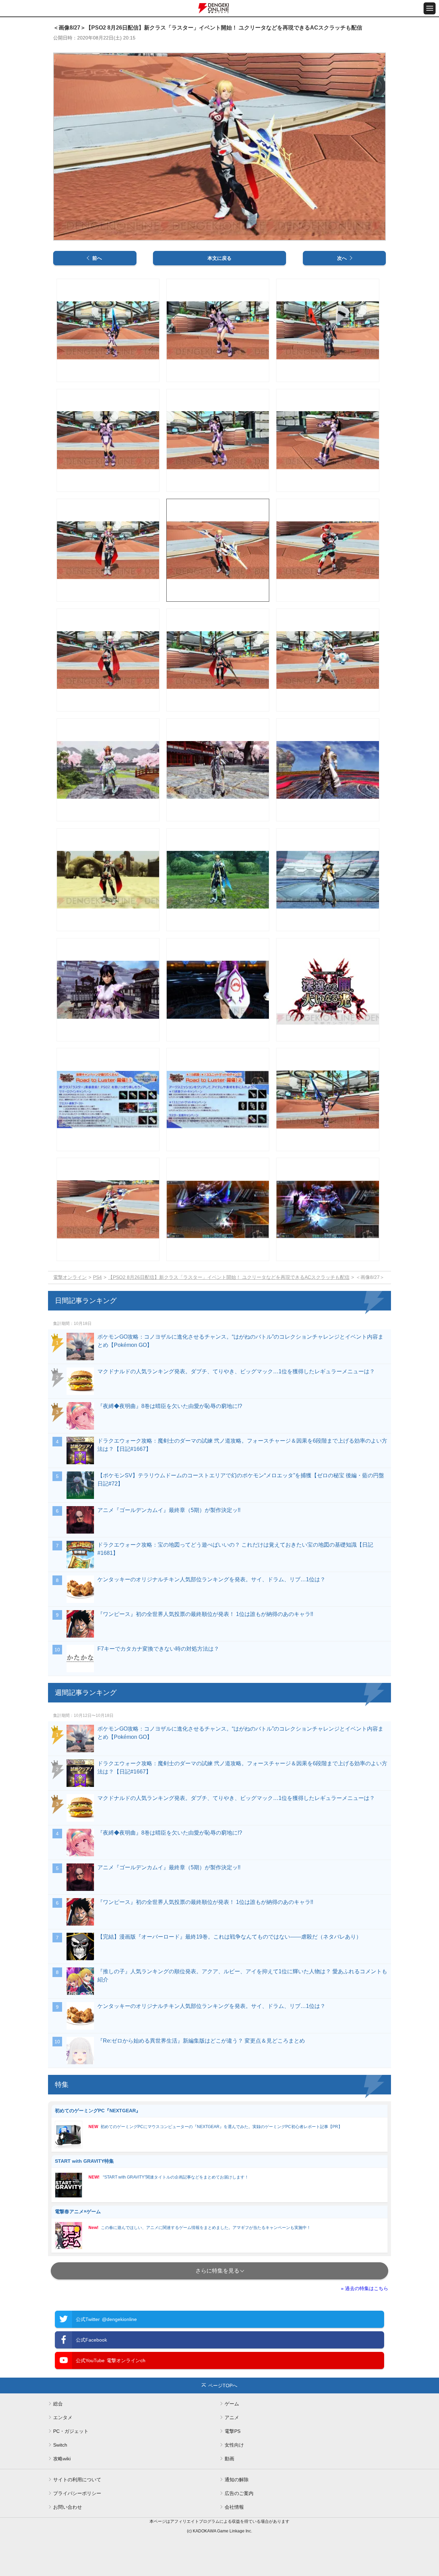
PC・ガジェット (71, 2431)
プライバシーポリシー (77, 2493)
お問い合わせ (68, 2507)
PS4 (97, 1277)
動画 (229, 2459)
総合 (58, 2404)
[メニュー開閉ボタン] (430, 8)
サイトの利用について (77, 2480)
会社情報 (234, 2507)
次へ (342, 258)
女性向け (234, 2445)
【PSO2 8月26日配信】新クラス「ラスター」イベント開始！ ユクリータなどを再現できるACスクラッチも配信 (229, 1277)
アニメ (232, 2417)
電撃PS (233, 2431)
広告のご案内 (239, 2493)
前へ (97, 258)
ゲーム (232, 2404)
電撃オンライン (70, 1277)
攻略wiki (62, 2459)
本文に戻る (219, 258)
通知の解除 (237, 2480)
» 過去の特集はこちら (365, 2288)
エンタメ (63, 2417)
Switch (60, 2445)
